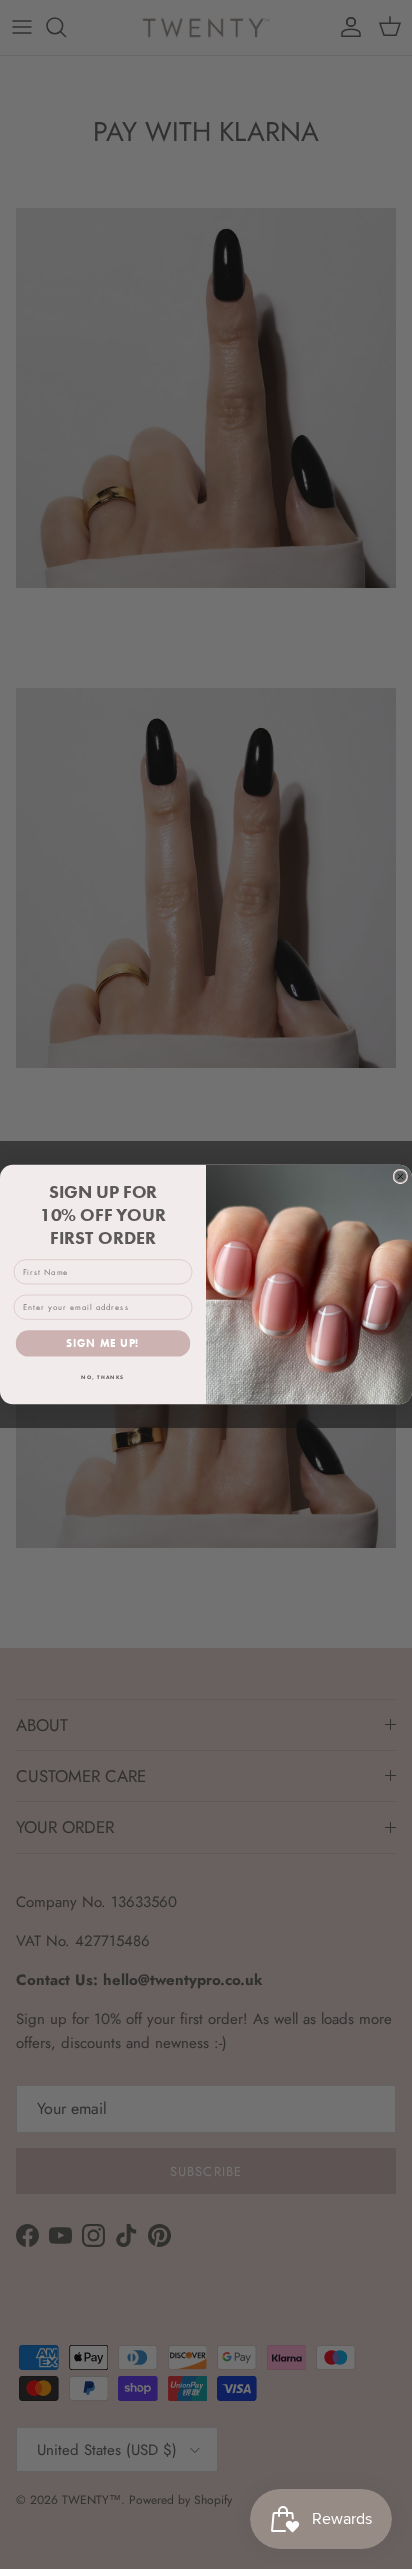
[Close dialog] (400, 1176)
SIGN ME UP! (102, 1344)
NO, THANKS (102, 1377)
